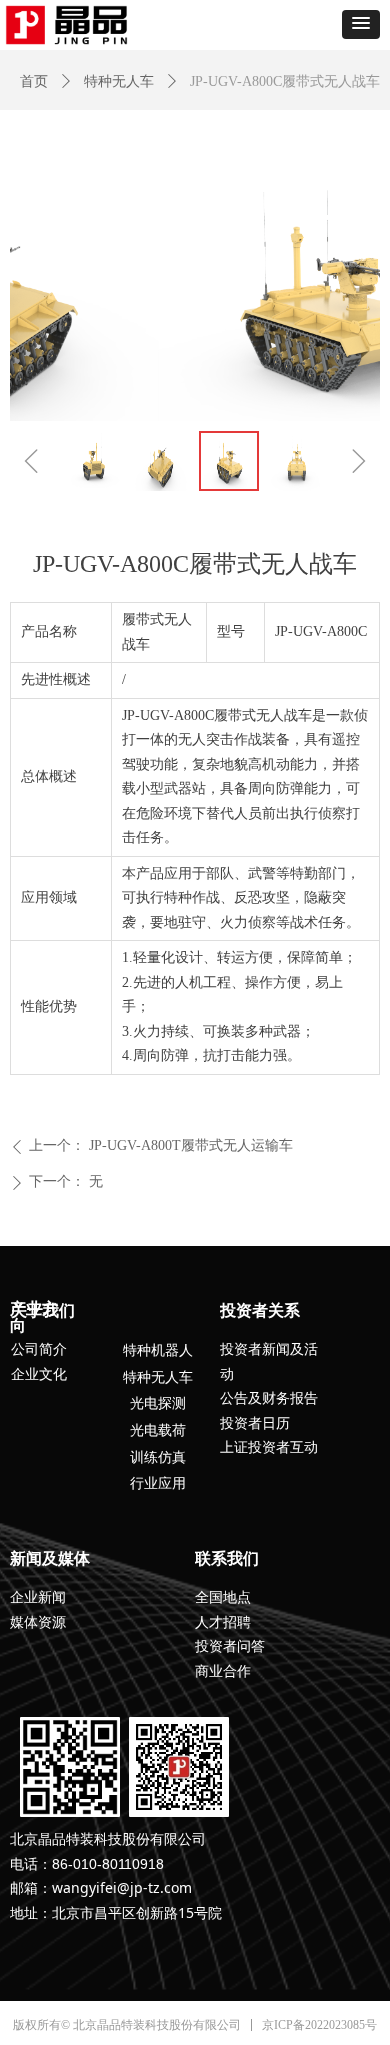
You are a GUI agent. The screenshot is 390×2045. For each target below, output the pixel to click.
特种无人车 (119, 81)
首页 (34, 81)
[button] (361, 24)
